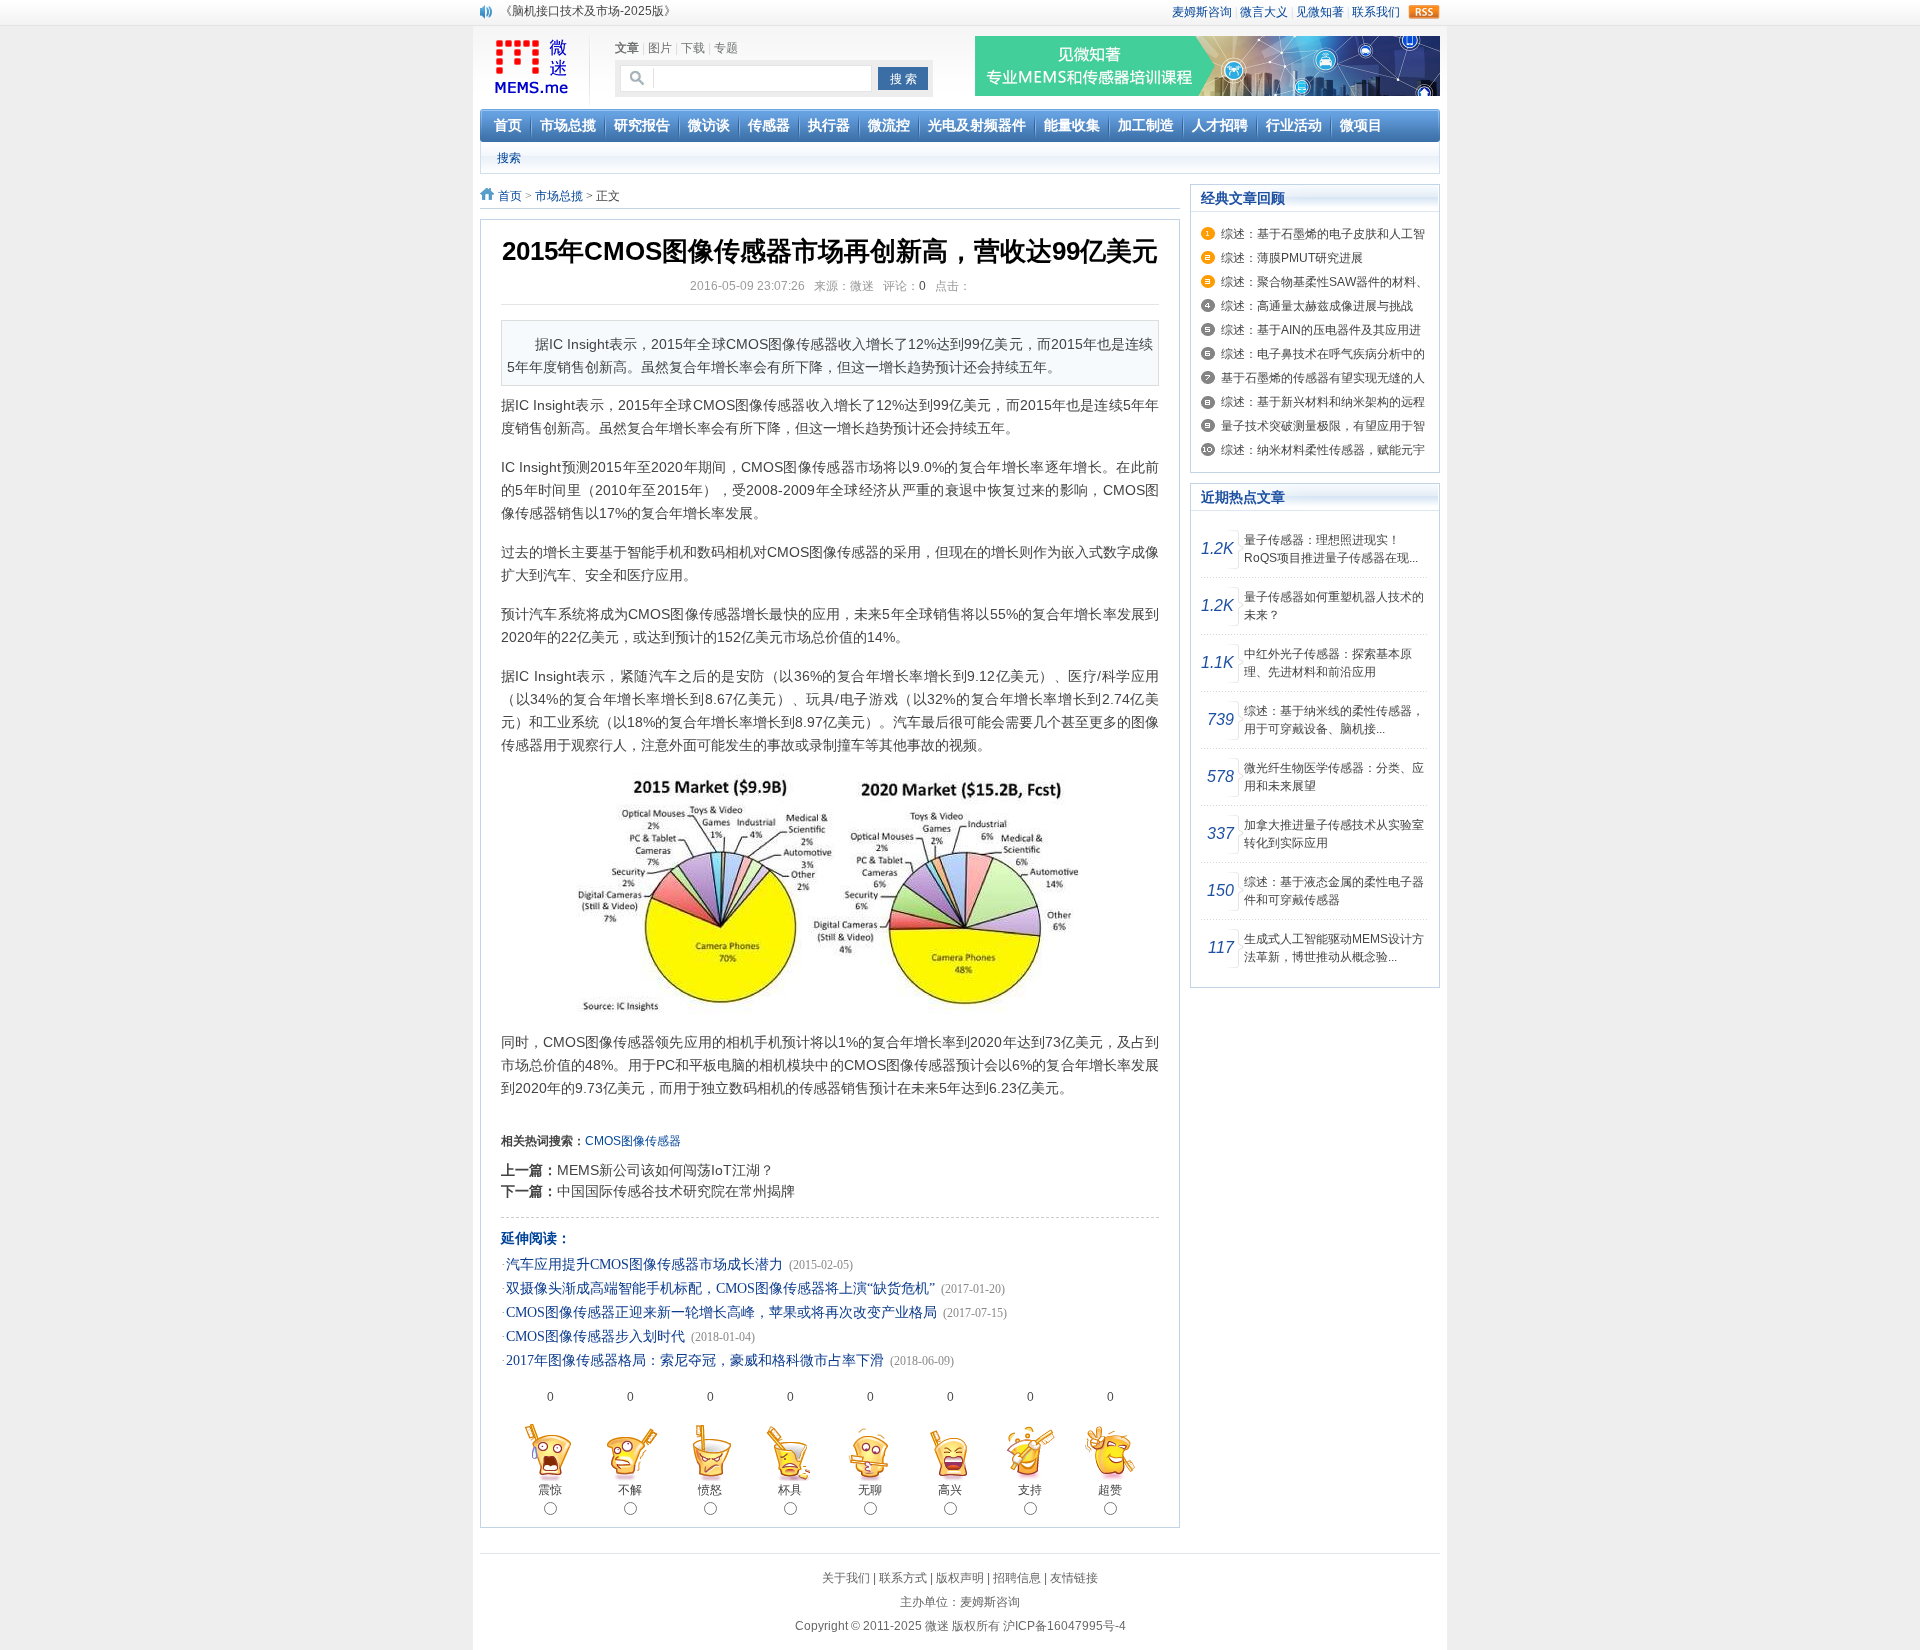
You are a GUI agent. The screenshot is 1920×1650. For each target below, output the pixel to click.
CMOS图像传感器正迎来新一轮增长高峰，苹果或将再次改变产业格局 (721, 1312)
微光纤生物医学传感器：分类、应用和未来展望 (1334, 777)
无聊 (870, 1490)
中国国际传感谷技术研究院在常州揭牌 (676, 1191)
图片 (660, 48)
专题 (726, 48)
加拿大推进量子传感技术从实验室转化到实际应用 (1334, 834)
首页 (510, 196)
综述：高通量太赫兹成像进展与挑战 (1317, 306)
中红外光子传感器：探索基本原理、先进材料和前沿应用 (1328, 663)
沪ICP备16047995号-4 (1064, 1626)
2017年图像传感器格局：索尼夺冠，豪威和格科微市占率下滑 (695, 1360)
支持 (1030, 1490)
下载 (693, 48)
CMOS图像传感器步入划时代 (595, 1336)
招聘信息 (1017, 1578)
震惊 (550, 1490)
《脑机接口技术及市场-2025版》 (588, 11)
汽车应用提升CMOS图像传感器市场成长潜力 (644, 1264)
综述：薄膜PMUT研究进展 (1292, 258)
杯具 (790, 1490)
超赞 (1110, 1490)
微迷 (937, 1626)
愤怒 (710, 1490)
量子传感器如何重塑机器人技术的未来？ (1334, 606)
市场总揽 (559, 196)
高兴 (950, 1490)
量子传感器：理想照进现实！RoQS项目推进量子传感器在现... (1331, 549)
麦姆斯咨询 (990, 1602)
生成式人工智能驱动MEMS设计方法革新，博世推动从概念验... (1334, 948)
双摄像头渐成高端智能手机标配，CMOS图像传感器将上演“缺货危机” (720, 1288)
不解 (630, 1490)
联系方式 (903, 1578)
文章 (627, 48)
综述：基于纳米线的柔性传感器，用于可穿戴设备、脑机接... (1334, 720)
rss (1424, 12)
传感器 (784, 405)
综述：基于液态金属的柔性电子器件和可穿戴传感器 (1334, 891)
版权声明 (960, 1578)
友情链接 (1074, 1578)
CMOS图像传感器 (633, 1141)
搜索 (509, 158)
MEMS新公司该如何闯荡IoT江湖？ (665, 1170)
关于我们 (846, 1578)
